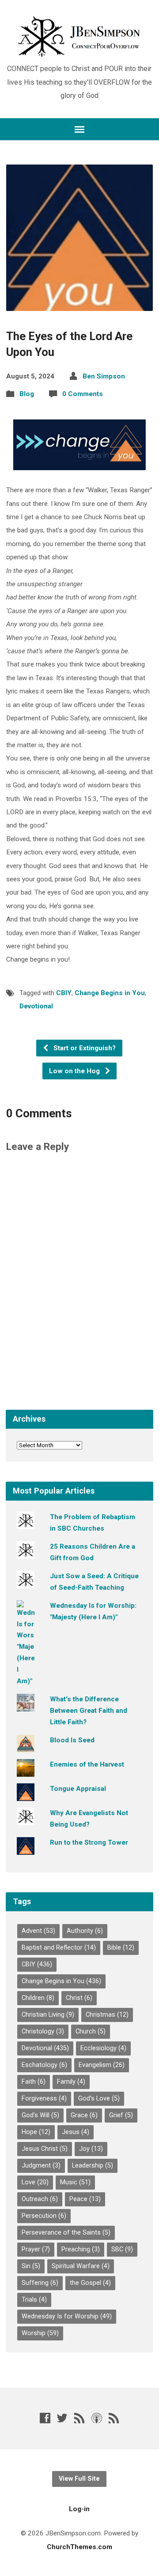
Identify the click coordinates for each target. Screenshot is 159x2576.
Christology (43, 2031)
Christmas (107, 2015)
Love (35, 2182)
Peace (85, 2199)
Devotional (36, 1006)
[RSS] (79, 2418)
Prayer (36, 2249)
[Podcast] (97, 2418)
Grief (121, 2115)
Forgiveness (44, 2099)
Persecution (44, 2216)
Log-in (79, 2509)
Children (38, 1998)
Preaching (81, 2249)
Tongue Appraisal (78, 1789)
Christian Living (48, 2015)
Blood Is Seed (72, 1740)
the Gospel (90, 2283)
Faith (34, 2082)
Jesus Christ (45, 2149)
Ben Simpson (104, 376)
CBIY (64, 993)
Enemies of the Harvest (87, 1764)
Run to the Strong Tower (89, 1842)
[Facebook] (45, 2418)
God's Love (99, 2099)
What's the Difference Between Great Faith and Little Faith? (89, 1711)
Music (75, 2182)
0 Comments (83, 394)
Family (71, 2082)
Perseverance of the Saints (66, 2233)
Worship (40, 2333)
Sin (31, 2266)
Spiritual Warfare (81, 2266)
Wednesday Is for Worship (67, 2316)
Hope (36, 2132)
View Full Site (79, 2479)
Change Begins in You (110, 993)
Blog (27, 394)
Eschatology (44, 2065)
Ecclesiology (103, 2048)
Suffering (40, 2283)
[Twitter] (62, 2418)
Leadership (93, 2166)
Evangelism (102, 2065)
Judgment (41, 2166)
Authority (85, 1931)
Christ (79, 1998)
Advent (38, 1931)
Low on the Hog (75, 1071)
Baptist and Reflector (59, 1948)
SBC (122, 2249)
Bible (121, 1948)
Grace (84, 2115)
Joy (91, 2149)
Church (91, 2031)
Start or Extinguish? (84, 1048)
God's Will (40, 2115)
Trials (34, 2300)
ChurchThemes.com (79, 2547)
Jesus (76, 2132)
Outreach (40, 2199)
